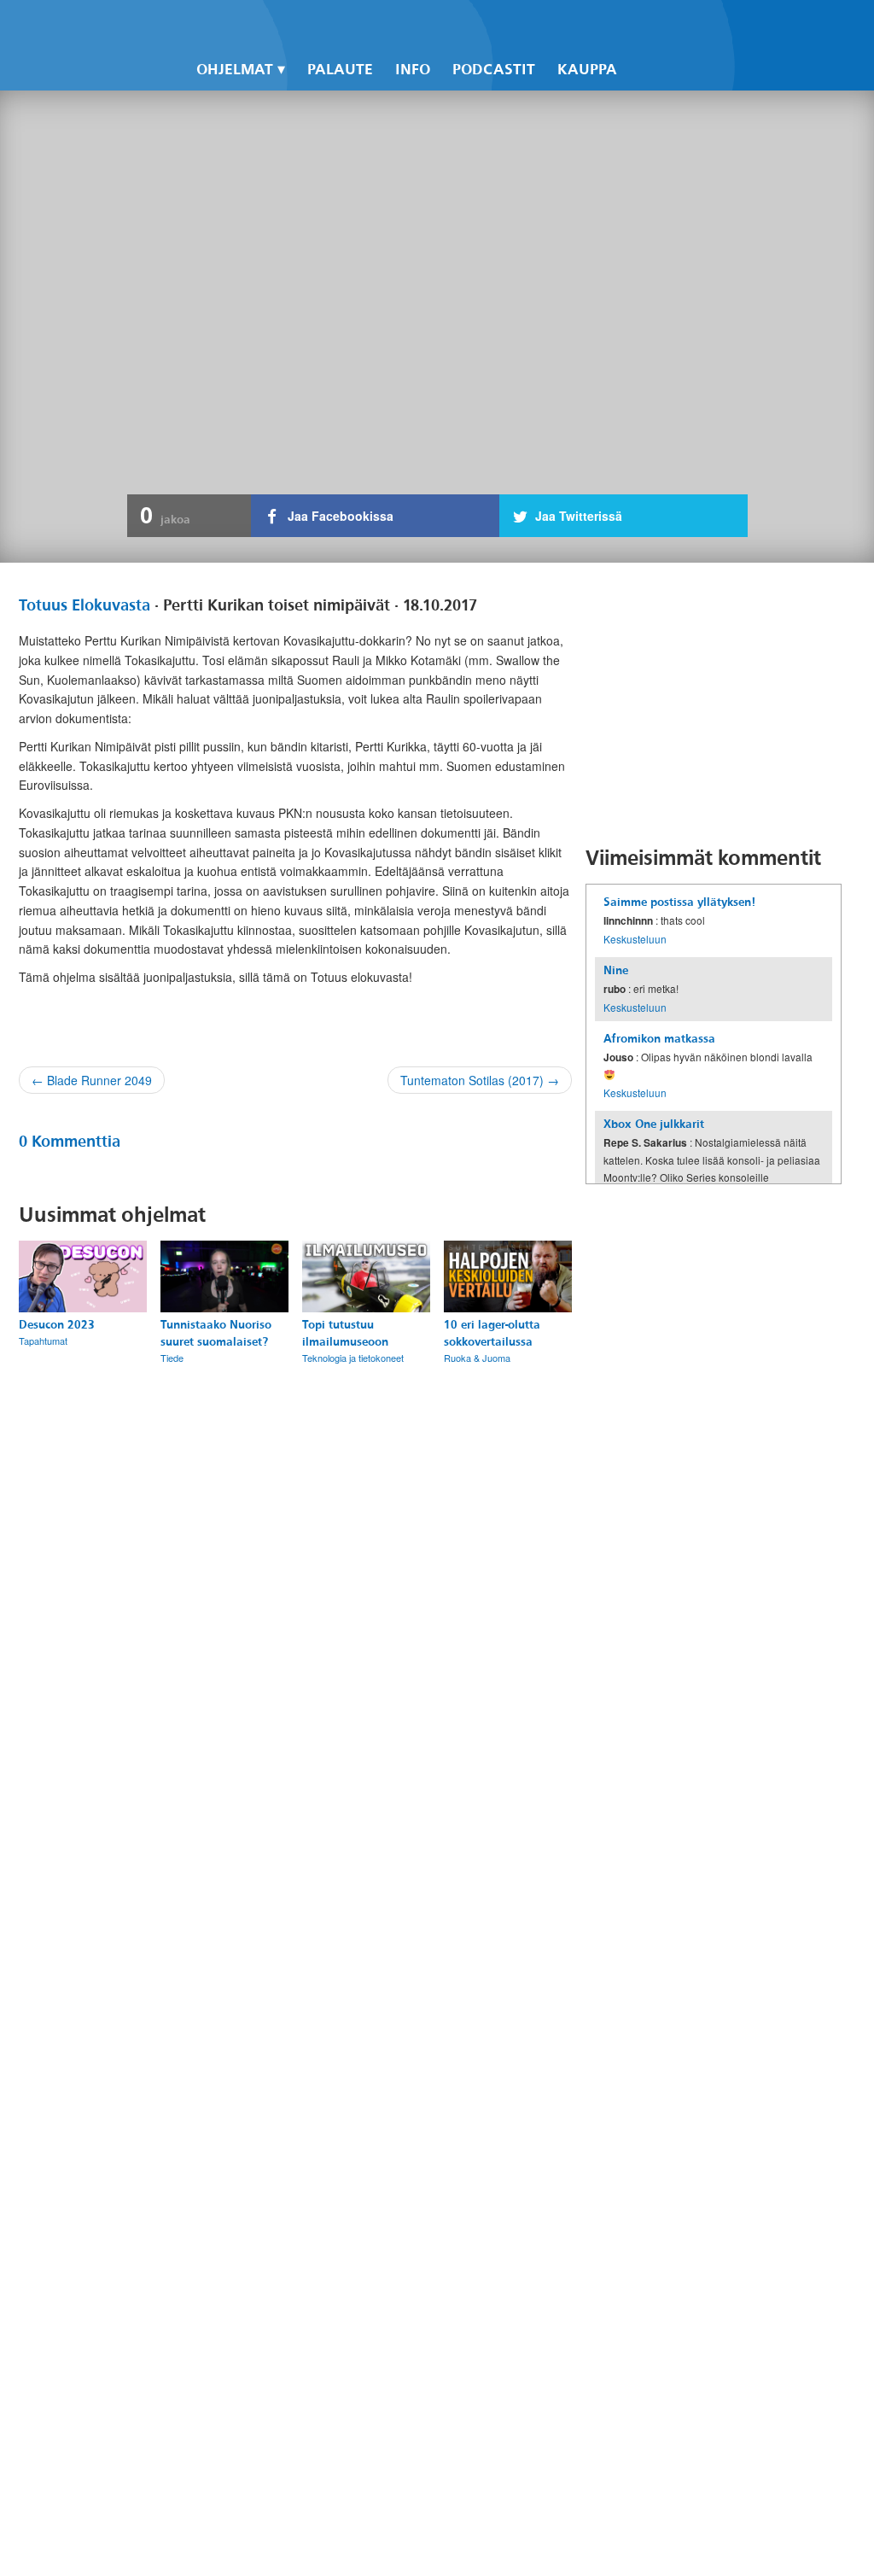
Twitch (722, 26)
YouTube (693, 26)
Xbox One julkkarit (654, 1124)
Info (413, 70)
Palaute (340, 70)
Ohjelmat (235, 70)
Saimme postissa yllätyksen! (679, 902)
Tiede (172, 1358)
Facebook (635, 26)
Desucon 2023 (57, 1325)
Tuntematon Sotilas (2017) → (480, 1080)
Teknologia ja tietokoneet (353, 1358)
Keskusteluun (635, 939)
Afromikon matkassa (659, 1039)
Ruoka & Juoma (477, 1358)
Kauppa (587, 70)
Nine (616, 970)
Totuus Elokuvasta (84, 605)
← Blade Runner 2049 (92, 1080)
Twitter (664, 26)
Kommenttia (70, 1142)
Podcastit (494, 70)
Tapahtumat (43, 1341)
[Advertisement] (714, 704)
